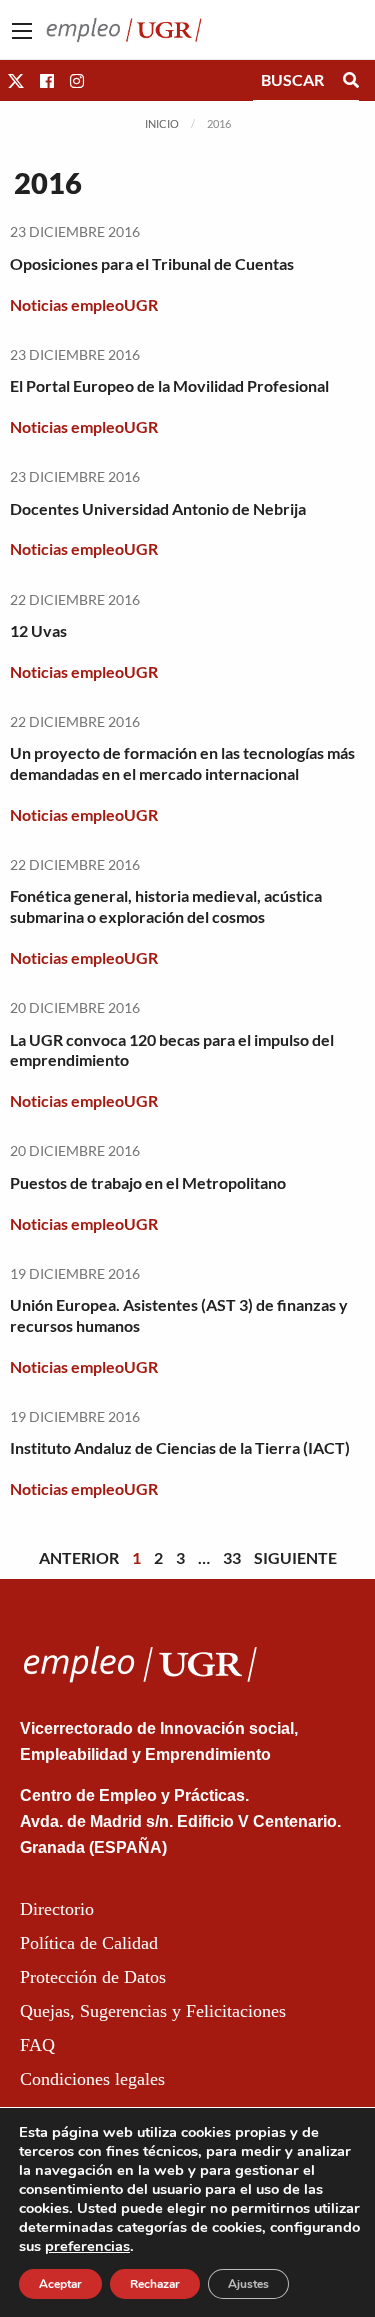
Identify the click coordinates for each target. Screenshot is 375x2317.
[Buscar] (351, 80)
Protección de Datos (93, 1977)
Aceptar (60, 2284)
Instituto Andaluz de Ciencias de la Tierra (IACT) (180, 1447)
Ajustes (248, 2284)
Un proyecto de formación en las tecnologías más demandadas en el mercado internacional (182, 763)
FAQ (37, 2045)
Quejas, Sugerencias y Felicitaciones (153, 2011)
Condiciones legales (92, 2079)
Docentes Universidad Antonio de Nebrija (158, 508)
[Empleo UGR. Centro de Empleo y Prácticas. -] (124, 27)
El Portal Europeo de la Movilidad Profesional (169, 385)
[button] (16, 80)
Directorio (57, 1909)
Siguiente (295, 1557)
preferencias (87, 2246)
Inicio (162, 123)
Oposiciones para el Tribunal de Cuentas (152, 263)
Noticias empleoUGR (84, 304)
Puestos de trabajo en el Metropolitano (148, 1182)
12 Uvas (38, 630)
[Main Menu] (22, 31)
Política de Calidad (89, 1943)
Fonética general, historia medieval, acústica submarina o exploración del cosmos (166, 906)
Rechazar (155, 2284)
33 (232, 1557)
